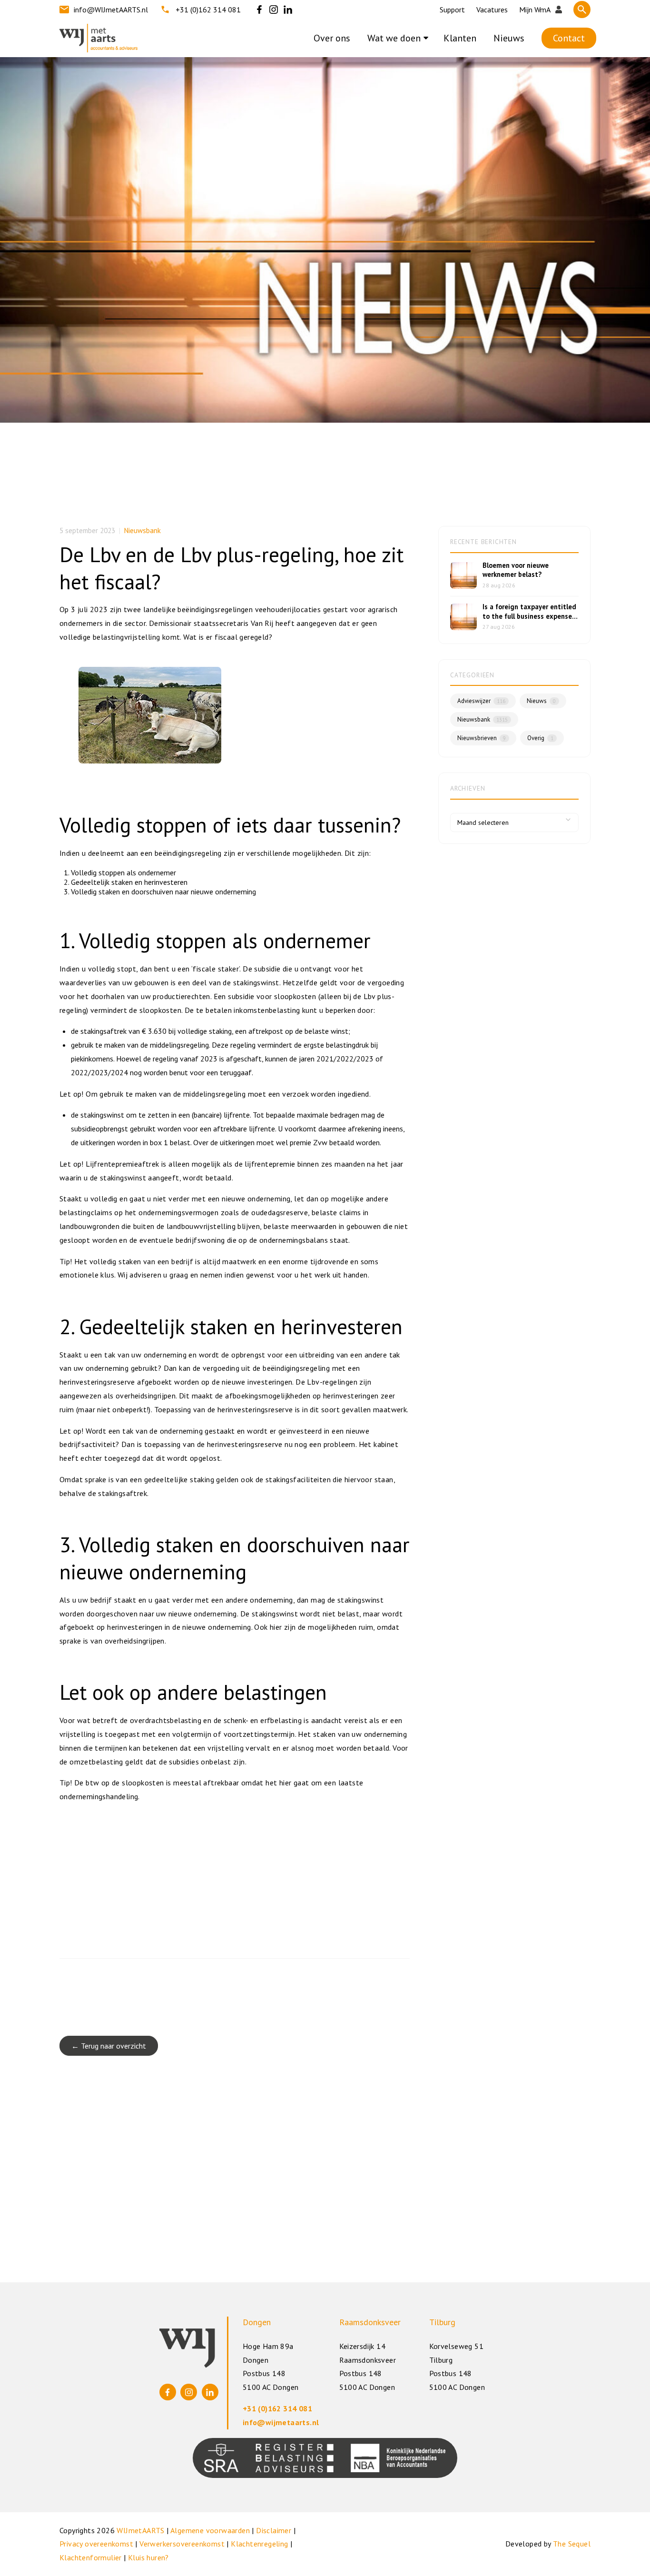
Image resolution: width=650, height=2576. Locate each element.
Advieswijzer (481, 701)
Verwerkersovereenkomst (182, 2544)
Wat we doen (394, 38)
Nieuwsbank (143, 530)
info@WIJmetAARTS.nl (111, 10)
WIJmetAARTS (140, 2530)
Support (452, 10)
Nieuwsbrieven (482, 738)
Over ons (332, 38)
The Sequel (572, 2544)
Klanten (460, 38)
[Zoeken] (582, 10)
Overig (540, 738)
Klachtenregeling (259, 2544)
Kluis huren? (148, 2557)
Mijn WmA (535, 10)
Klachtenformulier (91, 2557)
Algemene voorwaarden (210, 2530)
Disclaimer (274, 2530)
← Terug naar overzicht (109, 2046)
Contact (569, 38)
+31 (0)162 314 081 (208, 10)
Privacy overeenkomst (96, 2544)
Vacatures (492, 10)
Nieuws (509, 38)
